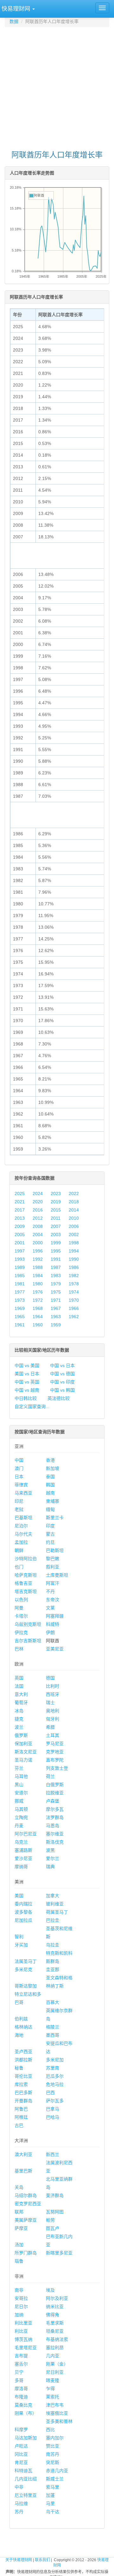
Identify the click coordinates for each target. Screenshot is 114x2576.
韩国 (50, 1485)
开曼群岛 (23, 2101)
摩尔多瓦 (55, 1809)
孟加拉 (21, 1542)
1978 (74, 1284)
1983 (56, 1276)
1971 (56, 1300)
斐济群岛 (55, 2195)
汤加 (19, 2245)
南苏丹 (53, 2454)
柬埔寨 (53, 1501)
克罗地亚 (55, 1752)
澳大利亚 (23, 2154)
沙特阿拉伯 (26, 1559)
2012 (38, 1218)
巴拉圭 (53, 1920)
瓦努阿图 (55, 2212)
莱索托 (53, 2397)
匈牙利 (53, 1719)
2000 (38, 1243)
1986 (74, 1267)
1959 (56, 1325)
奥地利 (53, 1711)
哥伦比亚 (23, 2076)
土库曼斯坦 (57, 1575)
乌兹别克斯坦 (28, 1624)
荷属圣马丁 (57, 1912)
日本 (19, 1477)
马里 (50, 2503)
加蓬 (50, 2495)
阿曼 (19, 1608)
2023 (56, 1193)
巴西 (50, 2093)
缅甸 (50, 1509)
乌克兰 (21, 1842)
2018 (74, 1202)
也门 (19, 1567)
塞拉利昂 (55, 2348)
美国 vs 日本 (27, 1374)
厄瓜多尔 (55, 2076)
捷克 (19, 1719)
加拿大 (53, 1896)
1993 (20, 1259)
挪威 (19, 1801)
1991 (56, 1259)
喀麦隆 (53, 2380)
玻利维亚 (55, 1904)
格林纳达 (23, 2027)
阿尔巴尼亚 (26, 1834)
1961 (20, 1325)
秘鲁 (19, 2068)
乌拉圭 (53, 1945)
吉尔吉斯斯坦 (28, 1641)
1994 (74, 1251)
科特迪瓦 (23, 2471)
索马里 (53, 2487)
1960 (38, 1325)
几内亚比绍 (26, 2479)
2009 (20, 1226)
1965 (20, 1317)
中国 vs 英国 (27, 1382)
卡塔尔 (21, 1616)
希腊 (50, 1727)
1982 (74, 1276)
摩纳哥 (21, 1867)
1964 (38, 1317)
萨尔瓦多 (55, 2101)
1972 (38, 1300)
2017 (20, 1210)
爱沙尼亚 (23, 1858)
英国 (19, 1678)
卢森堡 (53, 1801)
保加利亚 (23, 1744)
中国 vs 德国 (62, 1374)
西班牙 (53, 1694)
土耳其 (53, 1735)
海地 (19, 2035)
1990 (74, 1259)
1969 (20, 1308)
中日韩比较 (26, 1398)
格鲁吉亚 (23, 1583)
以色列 (21, 1600)
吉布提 (21, 2356)
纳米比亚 (55, 2307)
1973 (20, 1300)
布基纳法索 (57, 2339)
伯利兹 (21, 2019)
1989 (20, 1267)
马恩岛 (53, 1826)
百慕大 (53, 2002)
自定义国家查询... (32, 1406)
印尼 (19, 1501)
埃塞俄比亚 (57, 2413)
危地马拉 (55, 2084)
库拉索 (21, 2084)
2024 (38, 1193)
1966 (74, 1308)
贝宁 (19, 2372)
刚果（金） (57, 2364)
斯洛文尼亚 (26, 1752)
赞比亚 (53, 2446)
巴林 (19, 1649)
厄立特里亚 (26, 2495)
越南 (50, 1493)
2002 (74, 1235)
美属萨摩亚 (26, 2220)
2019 (56, 1202)
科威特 (53, 1624)
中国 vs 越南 (27, 1390)
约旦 (50, 1542)
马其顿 (21, 1809)
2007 (56, 1226)
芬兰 (19, 1768)
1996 (38, 1251)
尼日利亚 (55, 2372)
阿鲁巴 (21, 2109)
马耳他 (21, 1776)
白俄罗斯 (55, 1785)
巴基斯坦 (23, 1518)
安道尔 (21, 1793)
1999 (56, 1243)
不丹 (50, 1591)
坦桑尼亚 (55, 2331)
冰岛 (19, 1711)
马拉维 (21, 2503)
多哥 (19, 2380)
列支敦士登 (57, 1768)
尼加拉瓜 (23, 1920)
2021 (20, 1202)
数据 (14, 21)
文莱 (50, 1608)
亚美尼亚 (55, 1649)
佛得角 (53, 2315)
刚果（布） (26, 2413)
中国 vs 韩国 (62, 1390)
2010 (74, 1218)
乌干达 (53, 2512)
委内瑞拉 (23, 1904)
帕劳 (50, 2220)
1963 (56, 1317)
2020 (38, 1202)
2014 (74, 1210)
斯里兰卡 (55, 1518)
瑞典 (50, 1867)
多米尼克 (23, 1969)
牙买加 (21, 1945)
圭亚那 (53, 1969)
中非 (19, 2487)
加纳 (19, 2315)
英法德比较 (59, 1398)
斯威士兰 (55, 2479)
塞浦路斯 (23, 1850)
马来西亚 (23, 1493)
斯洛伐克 (55, 1842)
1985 (20, 1276)
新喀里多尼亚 (59, 2253)
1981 (20, 1284)
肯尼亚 (21, 2462)
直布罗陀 (55, 1760)
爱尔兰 (53, 1858)
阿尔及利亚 (57, 2298)
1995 (56, 1251)
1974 (74, 1292)
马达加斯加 (26, 2438)
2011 (56, 1218)
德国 (50, 1678)
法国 (19, 1686)
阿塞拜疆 (55, 1616)
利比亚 (21, 2331)
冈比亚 (21, 2454)
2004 (38, 1235)
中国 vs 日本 (62, 1365)
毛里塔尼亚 (26, 2348)
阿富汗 (53, 1583)
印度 (50, 1526)
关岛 (19, 2187)
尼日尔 (21, 2307)
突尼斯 (53, 2462)
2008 (38, 1226)
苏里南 (53, 2068)
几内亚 (53, 2356)
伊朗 (50, 1632)
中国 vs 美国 (27, 1365)
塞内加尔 (55, 2438)
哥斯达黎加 (26, 1986)
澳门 (19, 1468)
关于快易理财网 (19, 2560)
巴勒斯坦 (55, 1550)
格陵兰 (53, 2027)
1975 (56, 1292)
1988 (38, 1267)
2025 (20, 1193)
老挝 (19, 1509)
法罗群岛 (55, 1817)
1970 (74, 1300)
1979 (56, 1284)
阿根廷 (21, 2117)
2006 (74, 1226)
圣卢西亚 (23, 2052)
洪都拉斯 (23, 2060)
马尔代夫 (23, 1534)
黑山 (19, 1785)
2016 (38, 1210)
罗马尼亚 (55, 1744)
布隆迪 (21, 2397)
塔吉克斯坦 (26, 1591)
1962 (74, 1317)
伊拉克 (21, 1632)
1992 (38, 1259)
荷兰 (50, 1776)
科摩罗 (21, 2430)
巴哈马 (53, 2117)
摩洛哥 (21, 2389)
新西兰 (53, 2154)
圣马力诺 (23, 1760)
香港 (50, 1460)
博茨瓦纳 (23, 2339)
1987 (56, 1267)
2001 (20, 1243)
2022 (74, 1193)
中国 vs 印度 (62, 1382)
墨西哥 (53, 2035)
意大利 (21, 1694)
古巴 (19, 2125)
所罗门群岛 (26, 2253)
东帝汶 (53, 1600)
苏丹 (19, 2512)
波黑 (50, 1850)
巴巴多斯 (23, 2093)
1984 (38, 1276)
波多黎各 (23, 1912)
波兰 (19, 1727)
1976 (38, 1292)
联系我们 (42, 2560)
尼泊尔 (21, 1526)
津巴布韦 (55, 2405)
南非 (19, 2290)
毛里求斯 (55, 2323)
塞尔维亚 (55, 1834)
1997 (20, 1251)
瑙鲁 (19, 2261)
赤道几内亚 (57, 2471)
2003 (56, 1235)
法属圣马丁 (26, 1961)
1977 (20, 1292)
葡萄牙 (21, 1703)
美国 (19, 1896)
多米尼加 (55, 2060)
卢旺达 (21, 2446)
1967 (56, 1308)
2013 (20, 1218)
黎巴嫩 (53, 1559)
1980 (38, 1284)
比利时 (53, 1686)
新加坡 (53, 1468)
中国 (19, 1460)
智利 (19, 1937)
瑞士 (50, 1703)
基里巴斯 (23, 2171)
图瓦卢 (53, 2228)
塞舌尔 (21, 2364)
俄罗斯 (21, 1735)
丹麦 (19, 1826)
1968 (38, 1308)
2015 (56, 1210)
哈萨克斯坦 (26, 1575)
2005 (20, 1235)
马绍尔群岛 (26, 2195)
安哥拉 (21, 2298)
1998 (74, 1243)
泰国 (50, 1477)
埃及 (50, 2290)
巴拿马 (53, 2109)
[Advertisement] (57, 86)
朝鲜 (19, 1550)
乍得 (50, 2389)
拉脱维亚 (55, 1793)
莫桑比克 (23, 2405)
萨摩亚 (21, 2228)
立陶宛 (21, 1817)
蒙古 (50, 1534)
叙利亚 (53, 1567)
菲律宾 (21, 1485)
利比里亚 (23, 2323)
